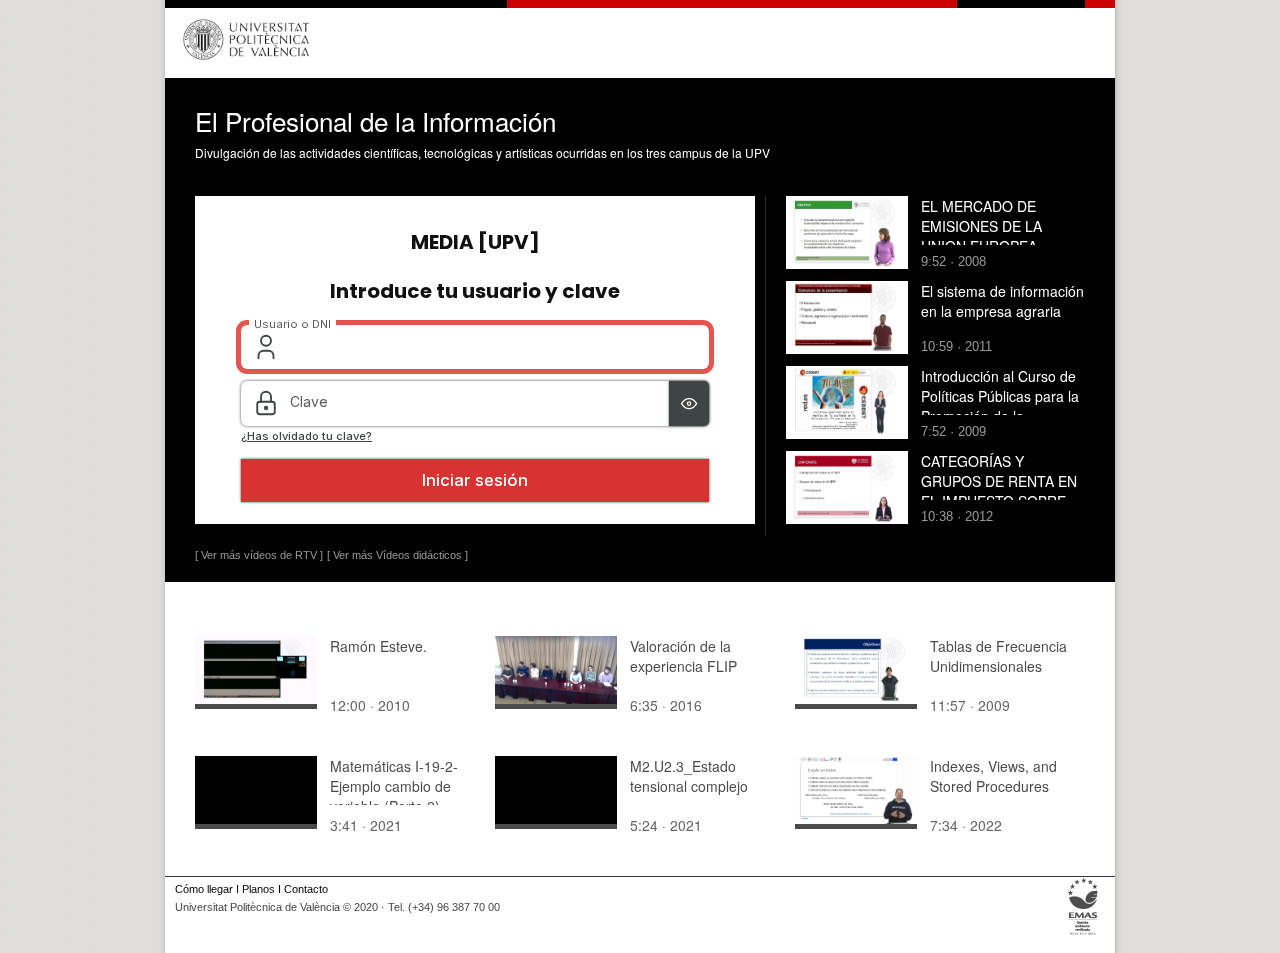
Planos (258, 889)
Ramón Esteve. (378, 646)
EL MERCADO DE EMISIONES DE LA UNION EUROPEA (981, 226)
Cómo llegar (204, 889)
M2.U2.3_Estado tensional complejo (689, 776)
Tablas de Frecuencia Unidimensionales (998, 656)
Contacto (306, 889)
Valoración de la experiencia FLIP (683, 656)
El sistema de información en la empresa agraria (1002, 301)
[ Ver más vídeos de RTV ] (259, 555)
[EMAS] (1083, 935)
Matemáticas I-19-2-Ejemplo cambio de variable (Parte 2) (394, 786)
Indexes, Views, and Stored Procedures (993, 776)
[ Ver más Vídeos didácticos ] (397, 555)
